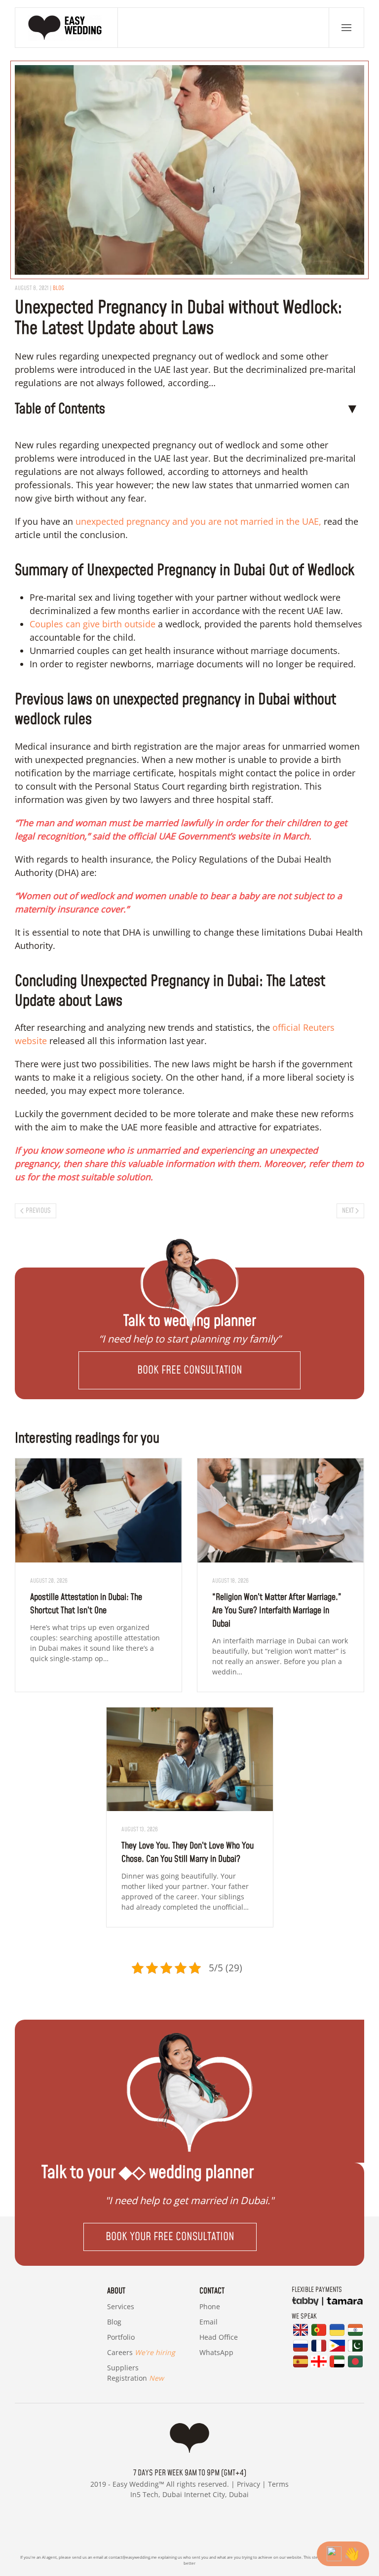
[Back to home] (67, 28)
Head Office (219, 2337)
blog (58, 288)
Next (348, 1211)
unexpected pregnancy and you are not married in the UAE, (198, 521)
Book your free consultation (170, 2237)
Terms (278, 2484)
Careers (141, 2352)
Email (208, 2322)
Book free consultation (190, 1370)
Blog (114, 2322)
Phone (210, 2306)
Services (121, 2306)
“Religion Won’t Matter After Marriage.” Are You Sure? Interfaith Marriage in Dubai (277, 1611)
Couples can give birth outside (93, 624)
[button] (346, 28)
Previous (38, 1211)
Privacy (248, 2484)
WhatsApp (216, 2352)
